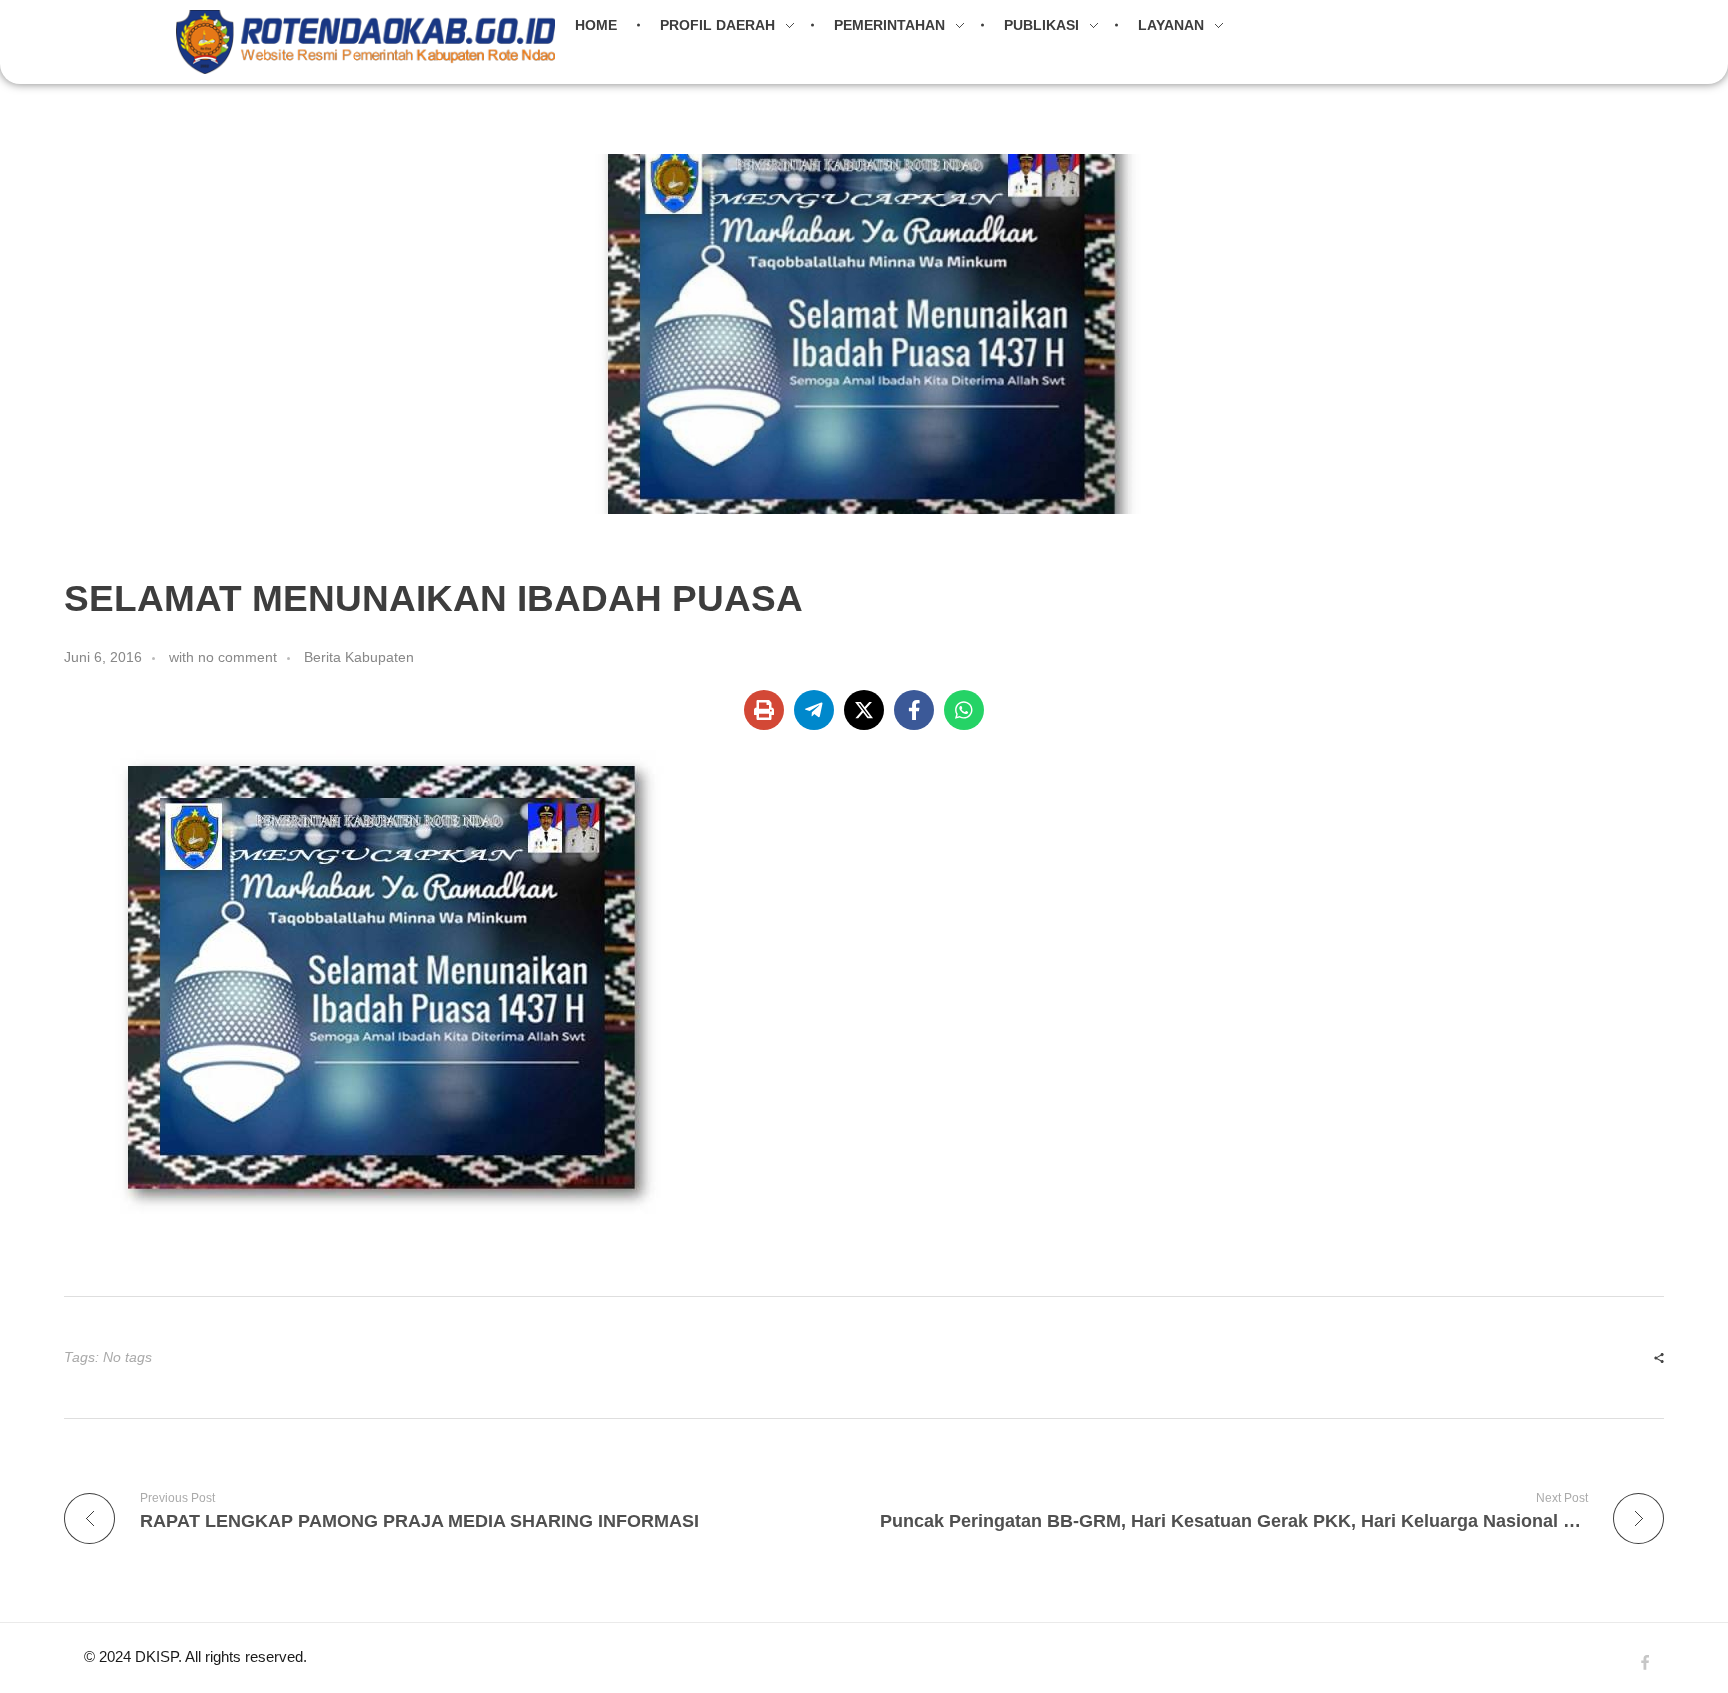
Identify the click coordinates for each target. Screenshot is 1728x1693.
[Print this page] (764, 710)
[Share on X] (864, 710)
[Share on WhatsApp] (964, 710)
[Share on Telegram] (814, 710)
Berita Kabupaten (359, 657)
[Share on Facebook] (914, 710)
